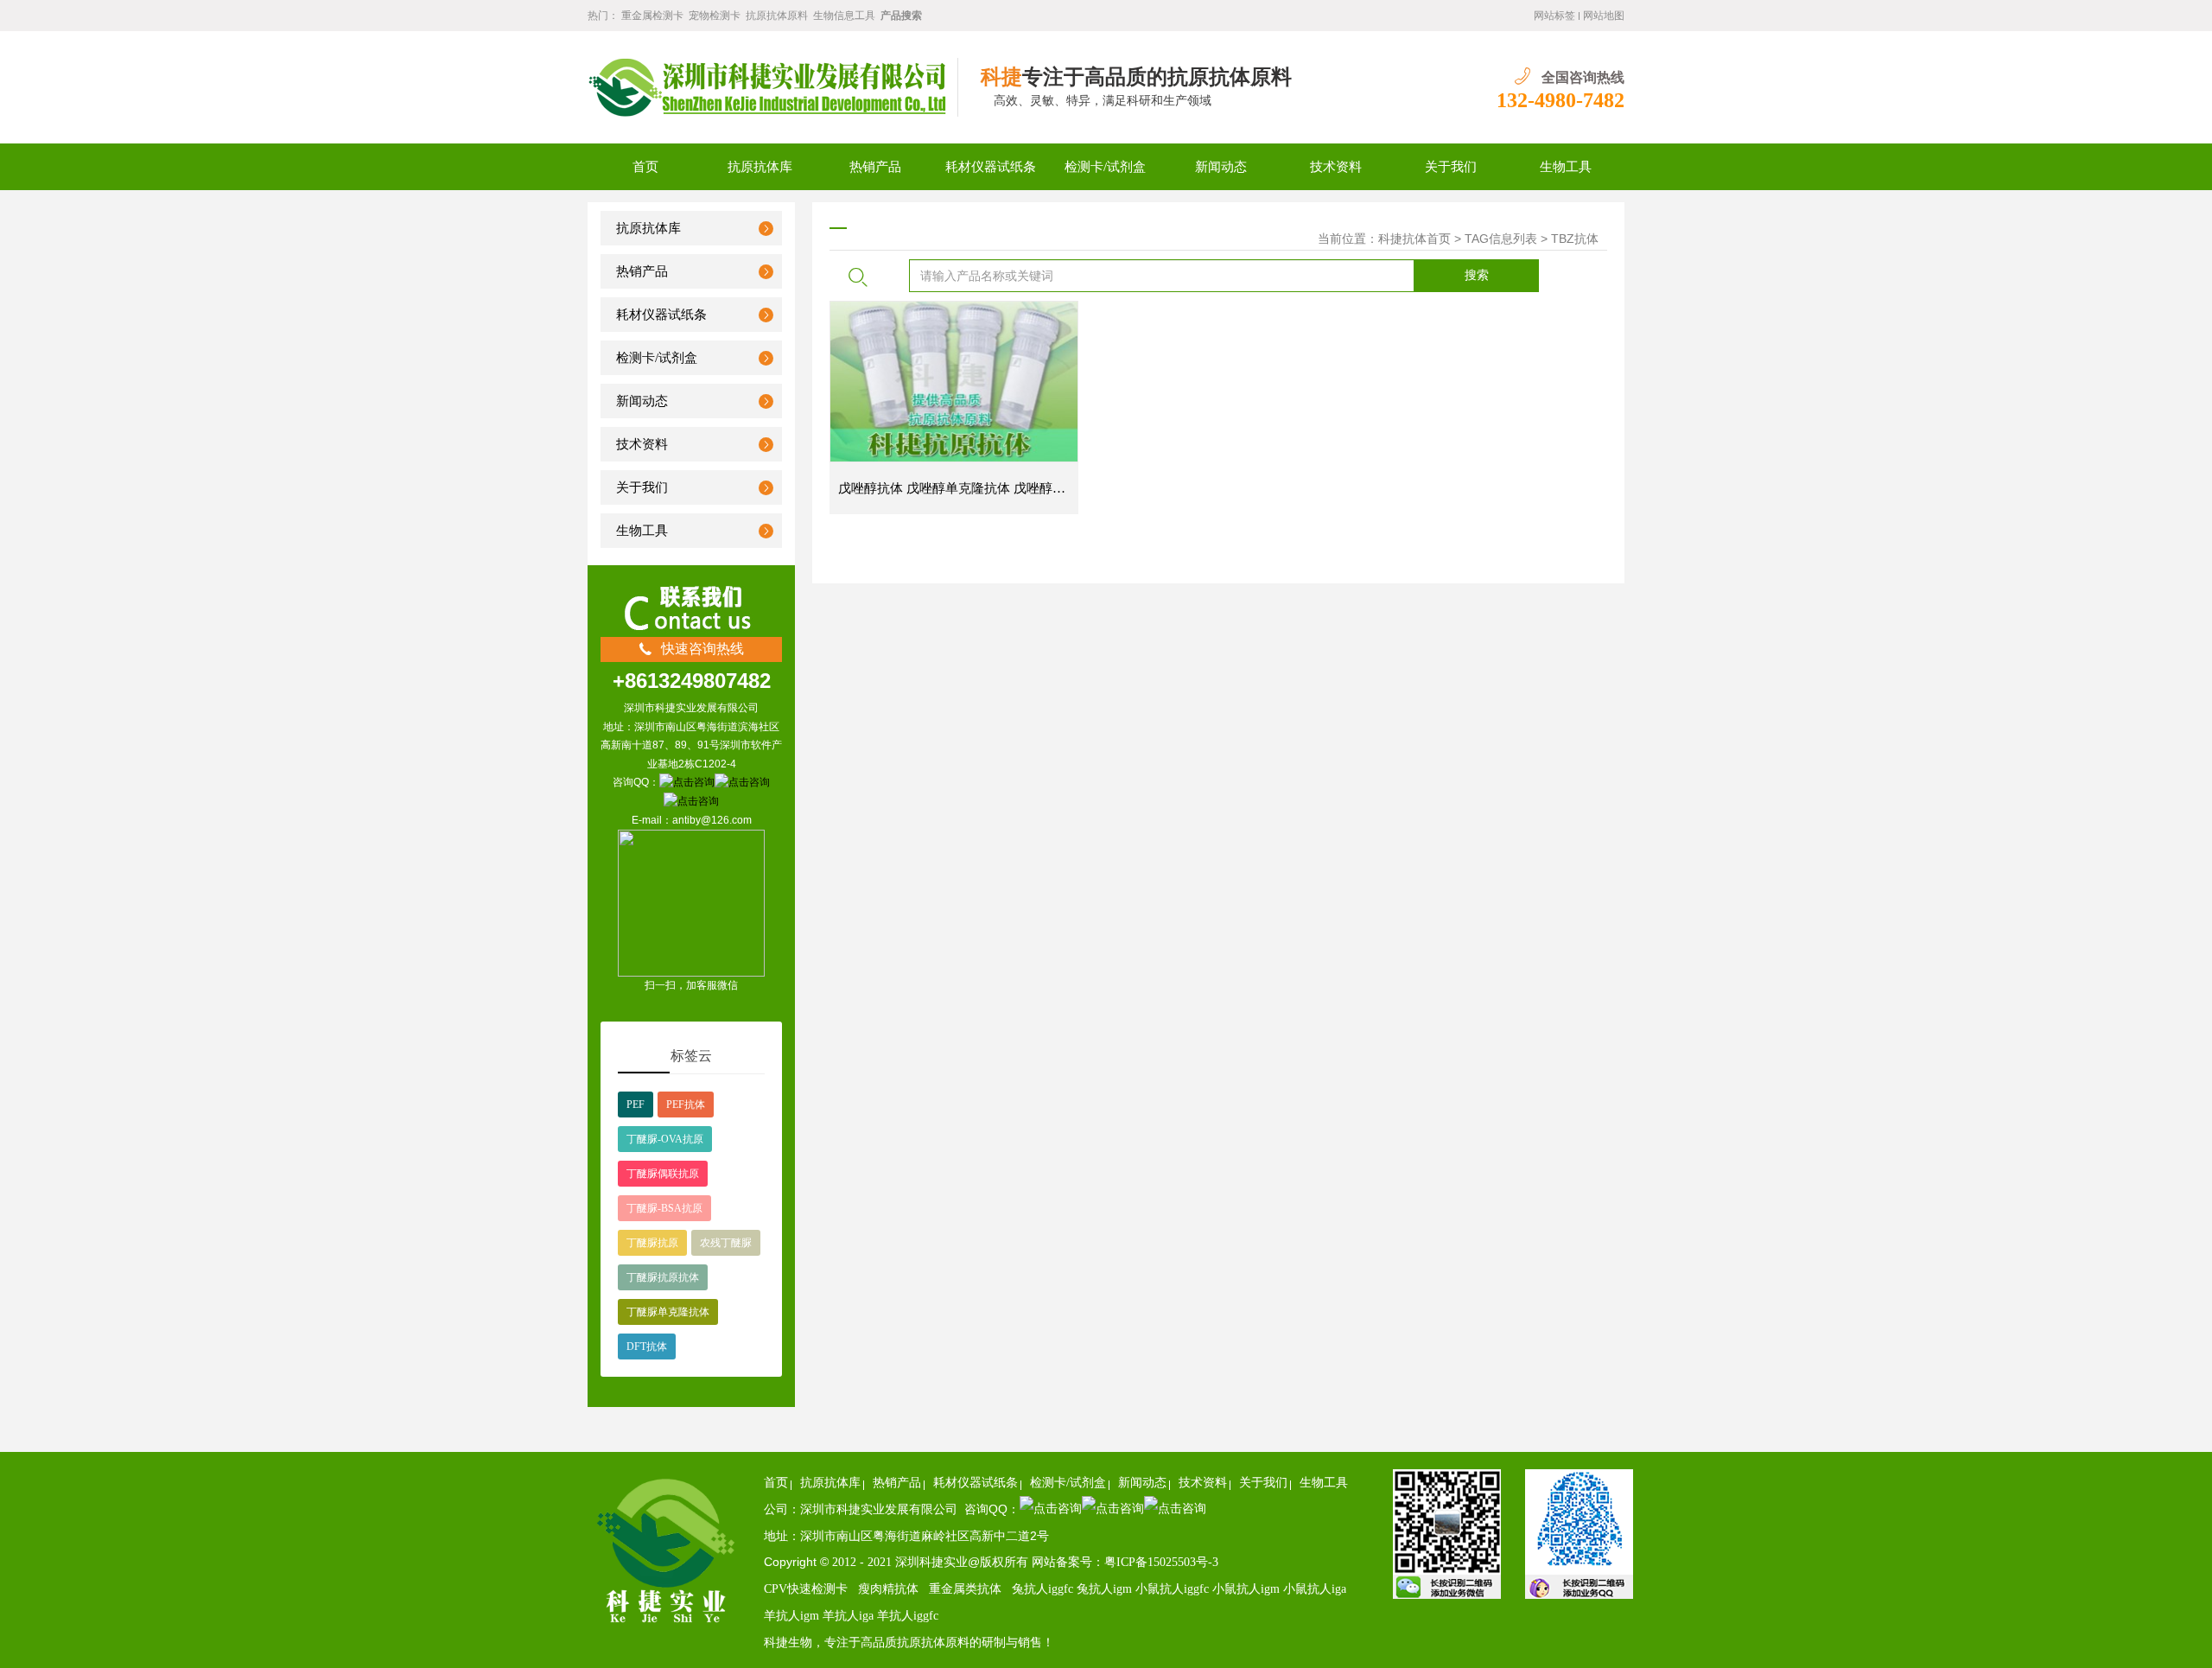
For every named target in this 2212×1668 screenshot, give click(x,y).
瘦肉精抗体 (888, 1589)
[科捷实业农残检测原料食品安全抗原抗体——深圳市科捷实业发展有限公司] (773, 87)
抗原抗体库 (760, 167)
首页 (645, 167)
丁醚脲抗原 (652, 1243)
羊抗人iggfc (908, 1616)
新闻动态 (1221, 167)
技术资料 (1336, 167)
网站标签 (1554, 16)
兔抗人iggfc (1042, 1589)
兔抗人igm (1106, 1589)
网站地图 (1604, 16)
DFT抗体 (647, 1346)
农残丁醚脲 (726, 1243)
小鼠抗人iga (1315, 1589)
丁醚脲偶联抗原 (663, 1174)
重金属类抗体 (965, 1589)
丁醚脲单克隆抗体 (668, 1312)
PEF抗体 (686, 1105)
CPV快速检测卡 (806, 1589)
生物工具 (1566, 167)
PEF (636, 1105)
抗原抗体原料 (777, 16)
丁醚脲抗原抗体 (663, 1277)
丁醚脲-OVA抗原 (665, 1139)
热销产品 (875, 167)
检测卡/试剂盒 (1105, 167)
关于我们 (1451, 167)
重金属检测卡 (652, 16)
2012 (846, 1562)
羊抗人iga (850, 1616)
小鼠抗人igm (1248, 1589)
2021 (881, 1562)
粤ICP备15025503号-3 (1161, 1562)
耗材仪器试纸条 (991, 167)
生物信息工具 (844, 16)
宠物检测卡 (715, 16)
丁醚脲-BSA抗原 (664, 1208)
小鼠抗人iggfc (1174, 1589)
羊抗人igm (791, 1616)
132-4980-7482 (1560, 100)
